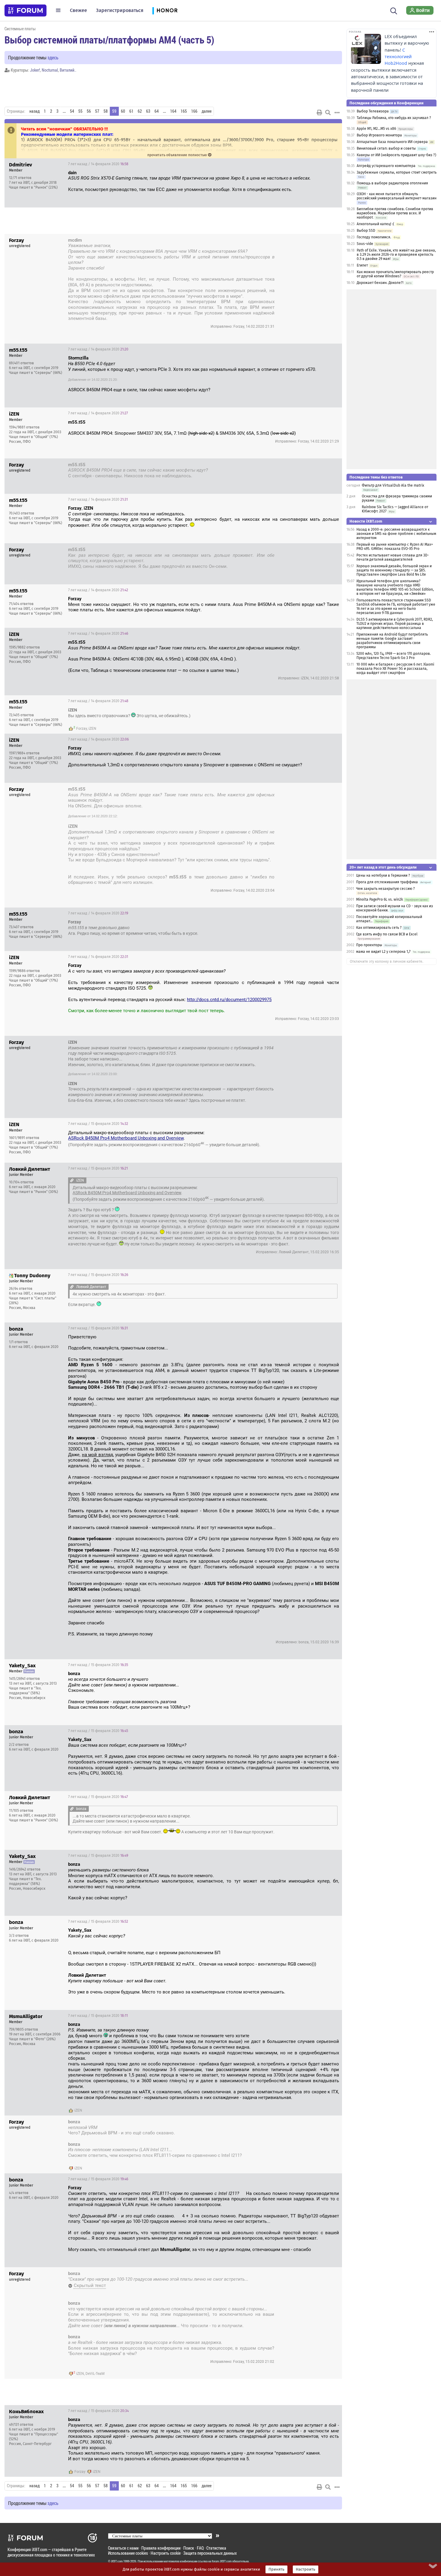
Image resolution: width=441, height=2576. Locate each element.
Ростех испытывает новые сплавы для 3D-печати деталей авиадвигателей (393, 557)
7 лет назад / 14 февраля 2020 (98, 164)
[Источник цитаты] (107, 268)
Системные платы (20, 29)
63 (148, 111)
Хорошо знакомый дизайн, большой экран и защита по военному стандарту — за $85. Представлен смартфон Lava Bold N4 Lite (394, 570)
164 (173, 111)
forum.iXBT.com (222, 2561)
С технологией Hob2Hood (398, 57)
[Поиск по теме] (328, 112)
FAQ (200, 2548)
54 (72, 111)
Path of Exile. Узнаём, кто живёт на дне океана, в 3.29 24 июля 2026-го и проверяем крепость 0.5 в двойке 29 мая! (396, 255)
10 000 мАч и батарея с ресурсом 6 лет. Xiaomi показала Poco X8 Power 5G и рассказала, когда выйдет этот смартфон (395, 669)
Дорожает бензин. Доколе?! (380, 283)
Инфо (333, 164)
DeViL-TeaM (95, 2374)
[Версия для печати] (319, 112)
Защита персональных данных (210, 2553)
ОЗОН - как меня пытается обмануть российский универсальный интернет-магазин (397, 196)
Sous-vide (365, 244)
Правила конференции (161, 2548)
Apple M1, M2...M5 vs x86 (376, 129)
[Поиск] (394, 10)
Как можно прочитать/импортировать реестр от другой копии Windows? (395, 274)
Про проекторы (369, 945)
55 (80, 111)
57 (97, 111)
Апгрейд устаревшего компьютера (386, 166)
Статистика (216, 2548)
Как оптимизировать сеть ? (379, 928)
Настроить (306, 2569)
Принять (276, 2569)
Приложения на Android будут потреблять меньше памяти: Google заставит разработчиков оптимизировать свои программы (392, 641)
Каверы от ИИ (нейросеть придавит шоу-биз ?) (396, 155)
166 (194, 111)
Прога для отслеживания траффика (387, 882)
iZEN (92, 729)
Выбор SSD (366, 231)
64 (157, 111)
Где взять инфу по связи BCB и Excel (387, 934)
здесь (53, 57)
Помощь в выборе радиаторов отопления (392, 183)
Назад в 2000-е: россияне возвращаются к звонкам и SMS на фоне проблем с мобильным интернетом (396, 534)
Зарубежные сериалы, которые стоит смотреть (397, 172)
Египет (362, 265)
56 (89, 111)
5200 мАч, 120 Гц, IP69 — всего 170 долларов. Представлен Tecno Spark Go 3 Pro (394, 656)
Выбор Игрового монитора (380, 135)
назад (34, 111)
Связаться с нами (123, 2548)
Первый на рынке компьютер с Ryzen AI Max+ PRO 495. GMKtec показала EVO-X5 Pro (395, 547)
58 (106, 111)
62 (140, 111)
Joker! (35, 70)
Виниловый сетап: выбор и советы (386, 148)
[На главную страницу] (25, 10)
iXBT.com (117, 2561)
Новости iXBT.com (366, 521)
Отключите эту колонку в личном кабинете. (387, 962)
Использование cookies (128, 2553)
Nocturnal (50, 70)
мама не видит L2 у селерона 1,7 (383, 952)
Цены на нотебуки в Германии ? (383, 875)
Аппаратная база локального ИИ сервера (392, 142)
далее (207, 111)
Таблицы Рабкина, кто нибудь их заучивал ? (394, 118)
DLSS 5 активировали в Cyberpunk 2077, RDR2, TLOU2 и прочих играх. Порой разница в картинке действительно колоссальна (395, 624)
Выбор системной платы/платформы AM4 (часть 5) (109, 40)
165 (184, 111)
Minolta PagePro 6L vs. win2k (379, 899)
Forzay (82, 729)
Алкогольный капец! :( (375, 224)
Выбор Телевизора (373, 111)
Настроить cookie (166, 2553)
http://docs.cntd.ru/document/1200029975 (229, 1000)
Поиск (189, 2548)
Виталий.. (68, 70)
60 (123, 111)
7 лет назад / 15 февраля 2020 (98, 1124)
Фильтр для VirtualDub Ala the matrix (393, 485)
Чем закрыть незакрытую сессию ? (385, 889)
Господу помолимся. (374, 237)
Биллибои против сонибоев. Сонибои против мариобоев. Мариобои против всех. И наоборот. (395, 213)
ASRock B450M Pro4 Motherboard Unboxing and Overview (126, 1138)
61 (131, 111)
